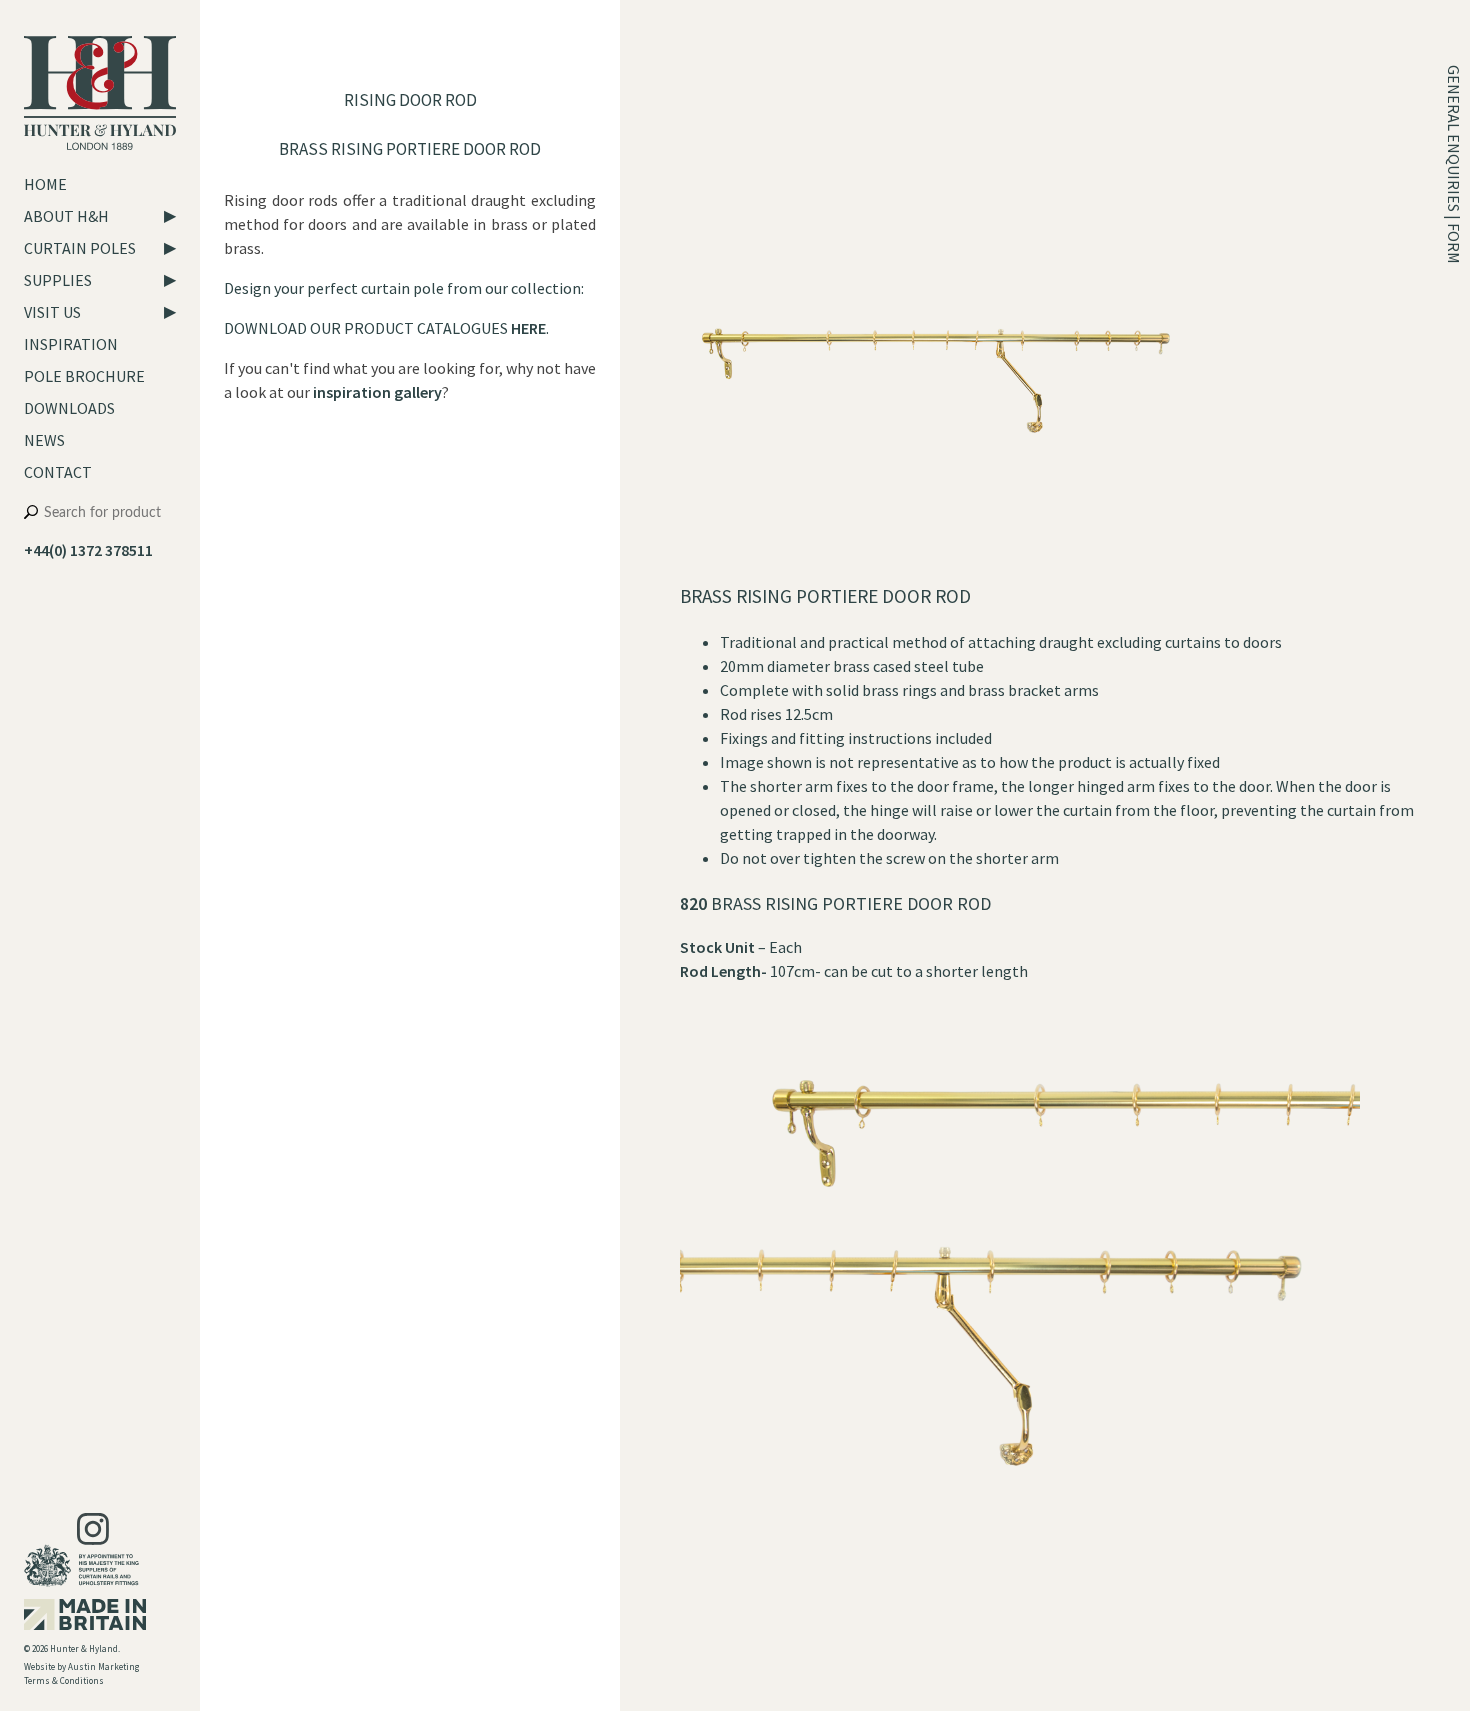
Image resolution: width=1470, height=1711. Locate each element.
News (44, 440)
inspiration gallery (377, 392)
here (528, 328)
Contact (58, 472)
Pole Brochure (84, 376)
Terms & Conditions (64, 1680)
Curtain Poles (80, 248)
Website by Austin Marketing (81, 1666)
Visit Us (52, 312)
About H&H (66, 216)
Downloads (69, 408)
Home (45, 184)
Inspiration (71, 344)
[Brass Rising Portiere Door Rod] (936, 572)
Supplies (58, 280)
